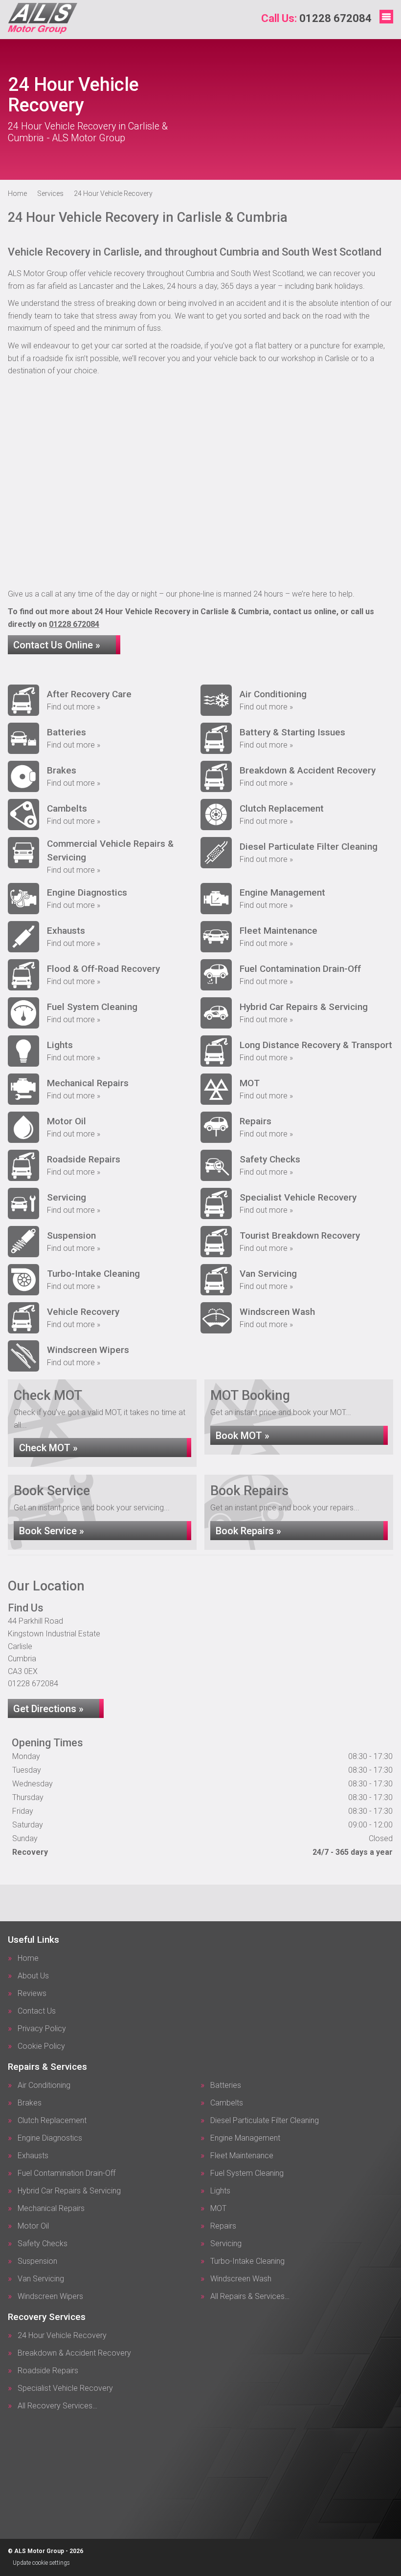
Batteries (226, 2085)
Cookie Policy (41, 2046)
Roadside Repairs (48, 2371)
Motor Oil (33, 2226)
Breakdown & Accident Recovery (74, 2353)
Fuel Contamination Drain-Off (67, 2173)
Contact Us (37, 2011)
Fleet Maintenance (242, 2156)
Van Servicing (41, 2279)
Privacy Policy (42, 2029)
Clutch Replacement (52, 2121)
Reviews (32, 1994)
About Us (33, 1976)
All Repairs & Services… (250, 2297)
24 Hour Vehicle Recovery (62, 2336)
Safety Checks (43, 2244)
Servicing (226, 2244)
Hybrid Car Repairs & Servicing (69, 2191)
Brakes (30, 2103)
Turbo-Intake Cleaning (247, 2261)
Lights (220, 2191)
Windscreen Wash (241, 2279)
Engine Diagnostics (50, 2138)
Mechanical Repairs (51, 2209)
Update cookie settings (41, 2563)
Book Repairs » (248, 1531)
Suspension (37, 2261)
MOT (218, 2209)
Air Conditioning (44, 2085)
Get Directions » (48, 1709)
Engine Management (245, 2138)
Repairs (223, 2226)
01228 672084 (316, 18)
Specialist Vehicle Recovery (65, 2388)
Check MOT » (48, 1448)
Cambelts (227, 2103)
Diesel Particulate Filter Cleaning (265, 2121)
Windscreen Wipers (50, 2297)
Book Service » (52, 1531)
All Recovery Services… (57, 2406)
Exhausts (33, 2156)
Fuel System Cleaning (247, 2173)
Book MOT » (243, 1436)
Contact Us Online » (57, 645)
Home (28, 1958)
